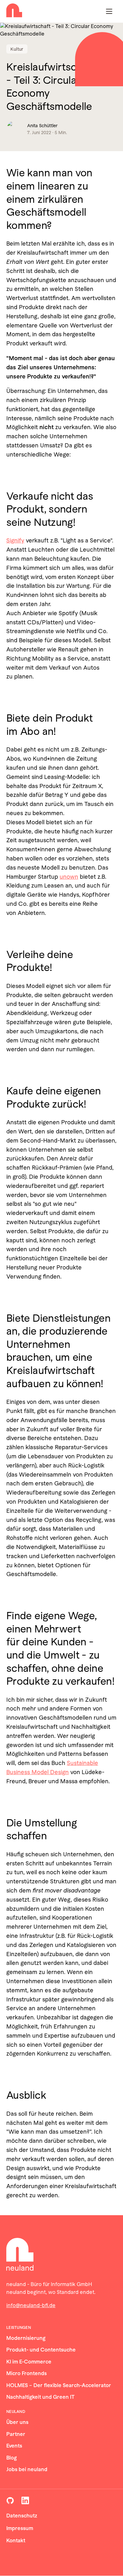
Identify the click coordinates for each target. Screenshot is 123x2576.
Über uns (17, 2422)
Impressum (20, 2528)
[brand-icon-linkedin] (25, 2500)
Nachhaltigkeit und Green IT (41, 2397)
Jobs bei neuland (27, 2469)
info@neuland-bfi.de (31, 2305)
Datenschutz (22, 2516)
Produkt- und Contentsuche (41, 2350)
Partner (16, 2434)
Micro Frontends (26, 2373)
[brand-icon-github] (10, 2500)
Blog (12, 2458)
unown (69, 877)
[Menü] (109, 11)
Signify (15, 540)
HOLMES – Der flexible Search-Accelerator (59, 2385)
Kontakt (16, 2541)
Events (14, 2446)
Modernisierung (26, 2338)
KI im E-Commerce (29, 2362)
